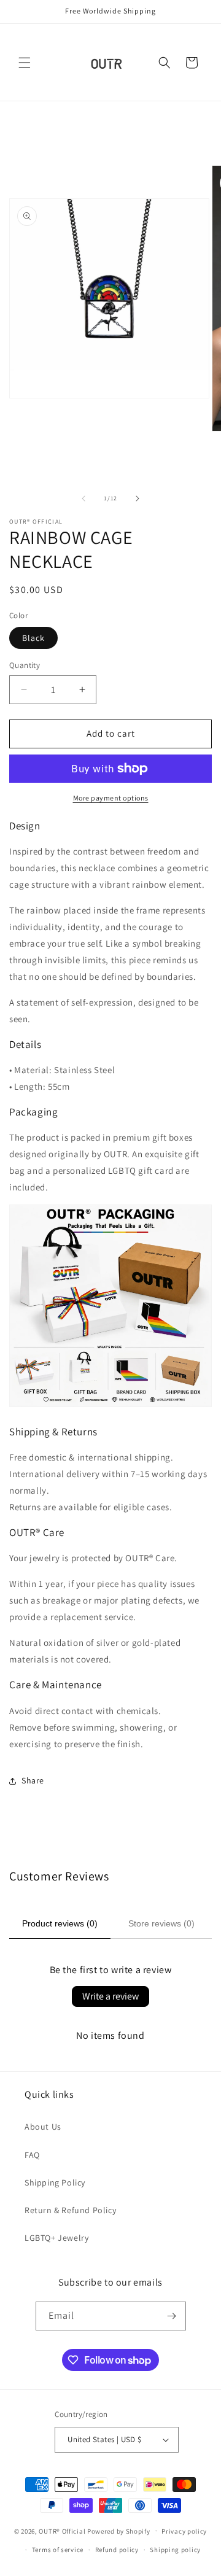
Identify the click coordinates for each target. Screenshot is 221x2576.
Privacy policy (184, 2531)
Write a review (110, 1996)
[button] (25, 63)
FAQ (32, 2155)
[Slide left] (83, 499)
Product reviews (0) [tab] (60, 1923)
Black (33, 638)
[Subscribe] (172, 2316)
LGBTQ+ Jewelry (56, 2238)
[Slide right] (138, 499)
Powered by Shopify (119, 2531)
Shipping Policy (55, 2182)
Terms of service (58, 2550)
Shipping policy (175, 2550)
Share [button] (33, 1780)
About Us (43, 2127)
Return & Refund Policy (70, 2210)
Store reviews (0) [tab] (161, 1923)
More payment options (111, 798)
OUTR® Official (62, 2531)
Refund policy (117, 2550)
